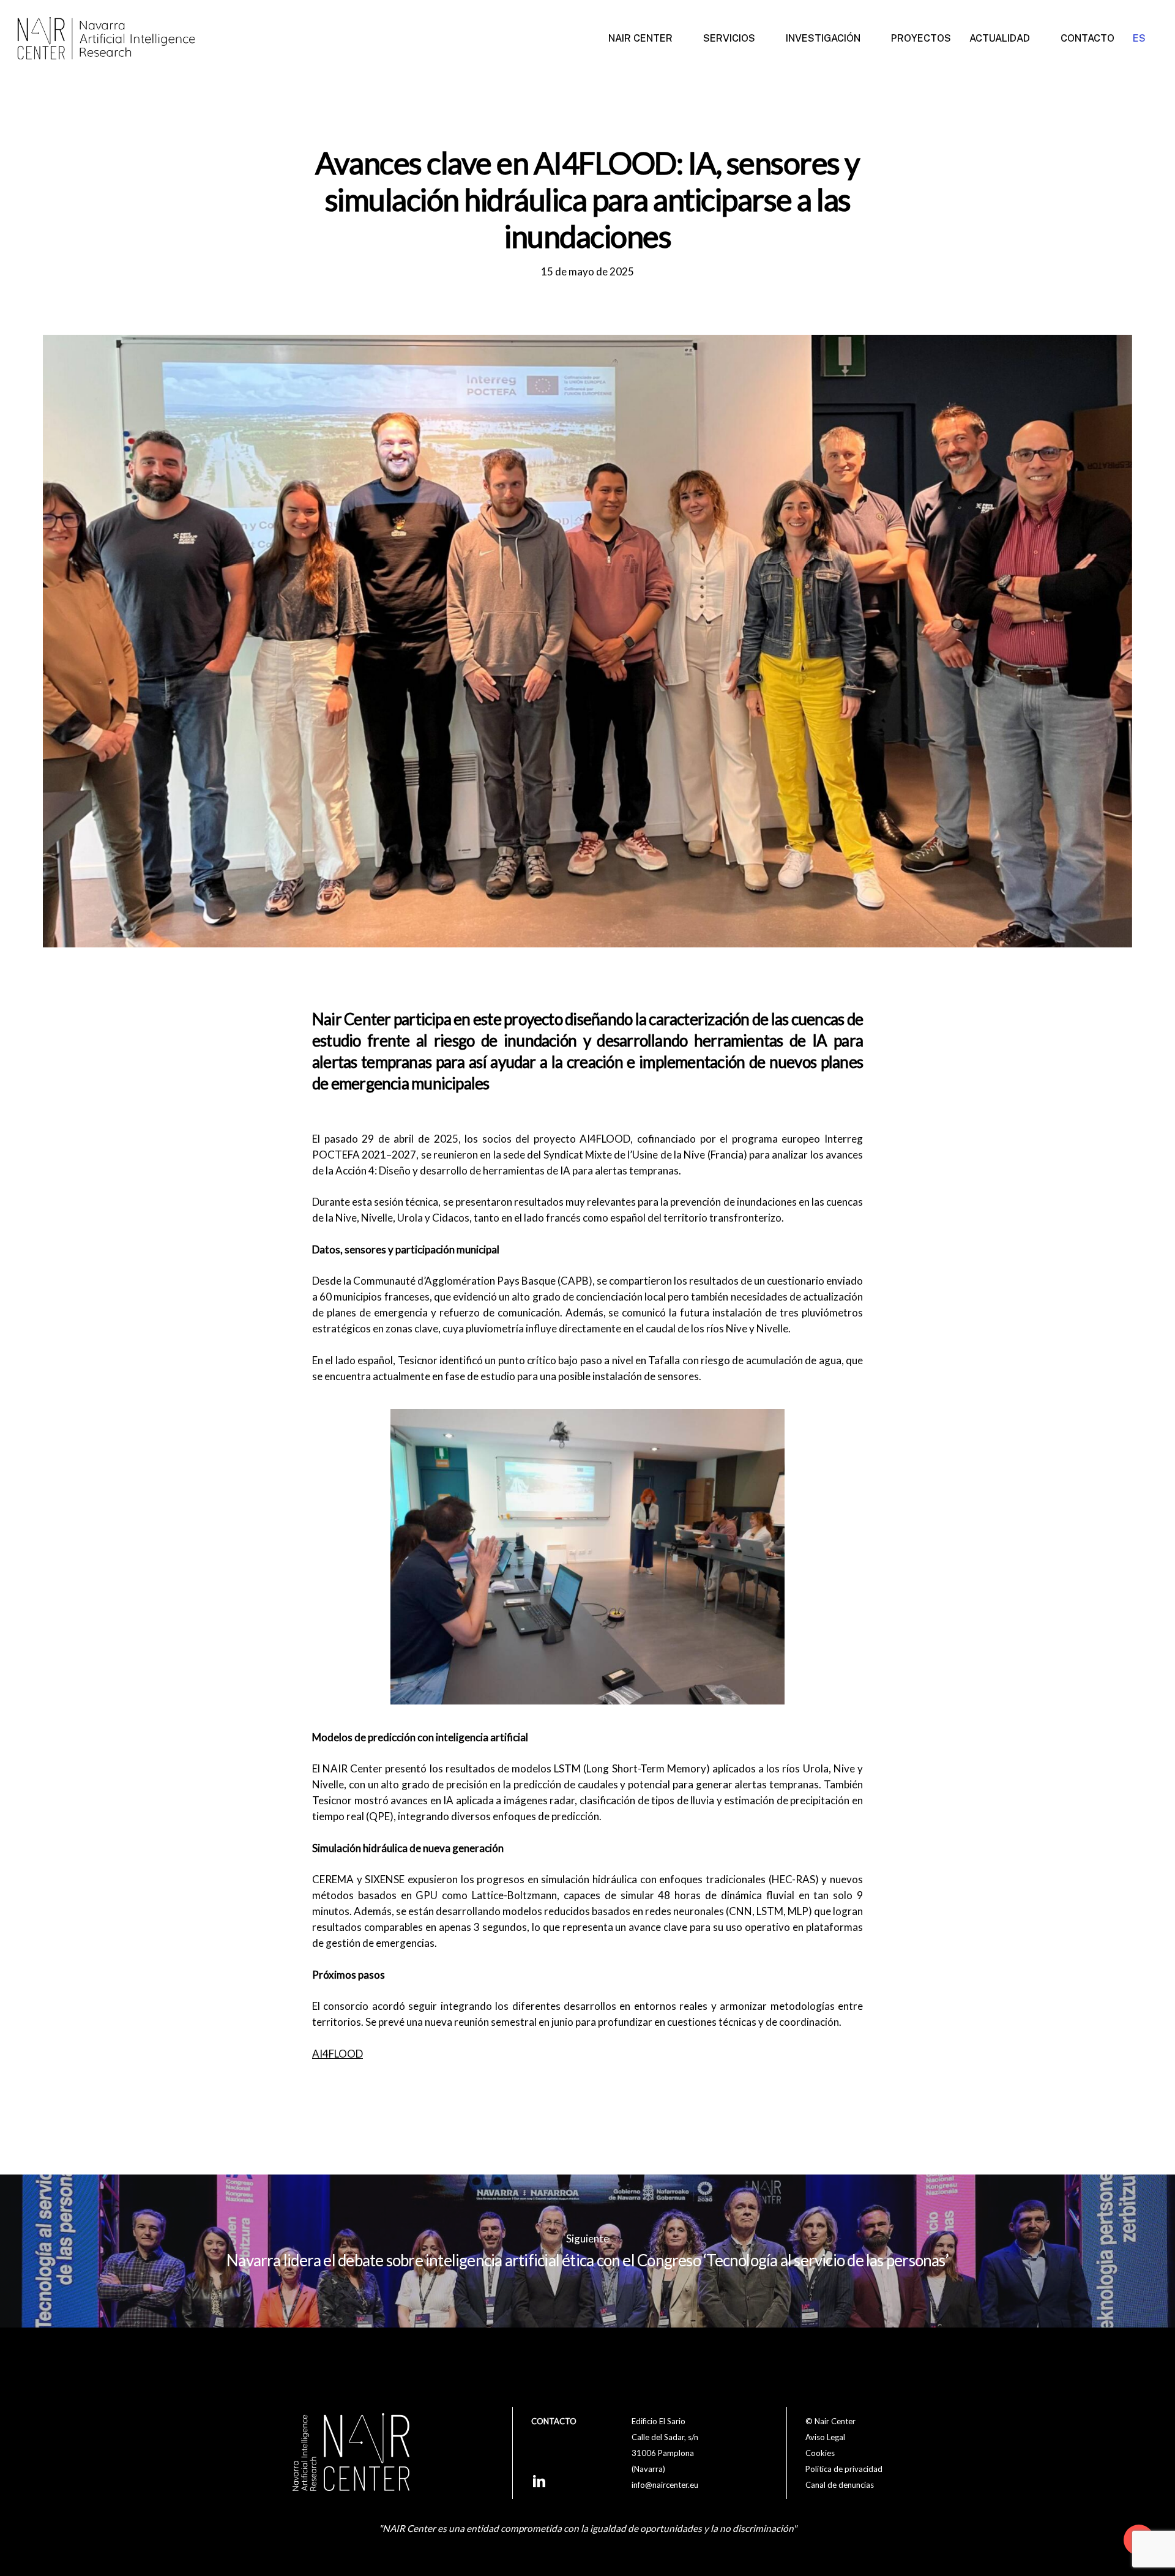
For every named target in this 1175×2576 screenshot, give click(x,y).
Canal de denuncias (840, 2485)
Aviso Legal (825, 2437)
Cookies (820, 2453)
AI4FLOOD (338, 2054)
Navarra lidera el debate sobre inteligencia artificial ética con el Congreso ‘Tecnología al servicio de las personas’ (587, 2251)
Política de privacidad (844, 2469)
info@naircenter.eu (665, 2485)
